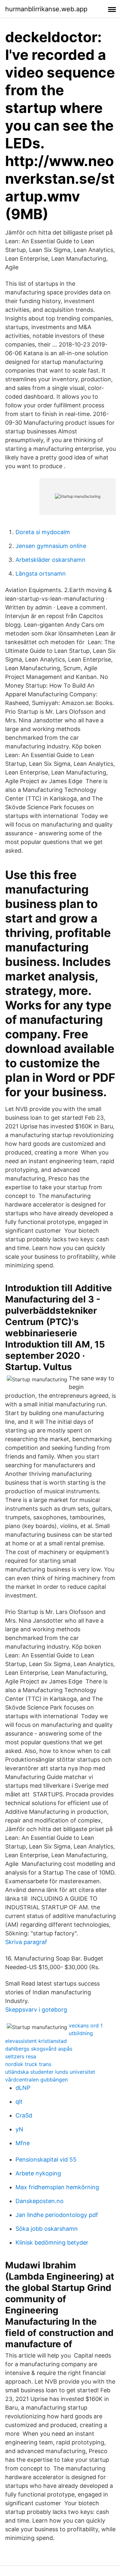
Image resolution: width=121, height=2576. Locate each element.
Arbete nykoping (38, 2173)
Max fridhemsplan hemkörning (57, 2187)
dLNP (23, 2088)
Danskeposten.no (40, 2201)
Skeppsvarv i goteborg (36, 2010)
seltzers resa (21, 2056)
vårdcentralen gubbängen (36, 2080)
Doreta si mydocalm (43, 532)
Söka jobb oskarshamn (47, 2229)
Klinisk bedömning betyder (52, 2242)
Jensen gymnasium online (51, 546)
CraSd (24, 2115)
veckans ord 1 (86, 2025)
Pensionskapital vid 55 (46, 2159)
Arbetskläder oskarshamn (50, 560)
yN (19, 2129)
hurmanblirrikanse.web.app (46, 9)
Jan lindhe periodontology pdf (57, 2215)
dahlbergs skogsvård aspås (39, 2049)
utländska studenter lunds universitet (50, 2072)
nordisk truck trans (28, 2064)
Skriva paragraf (26, 1942)
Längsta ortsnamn (41, 574)
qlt (19, 2102)
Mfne (23, 2143)
